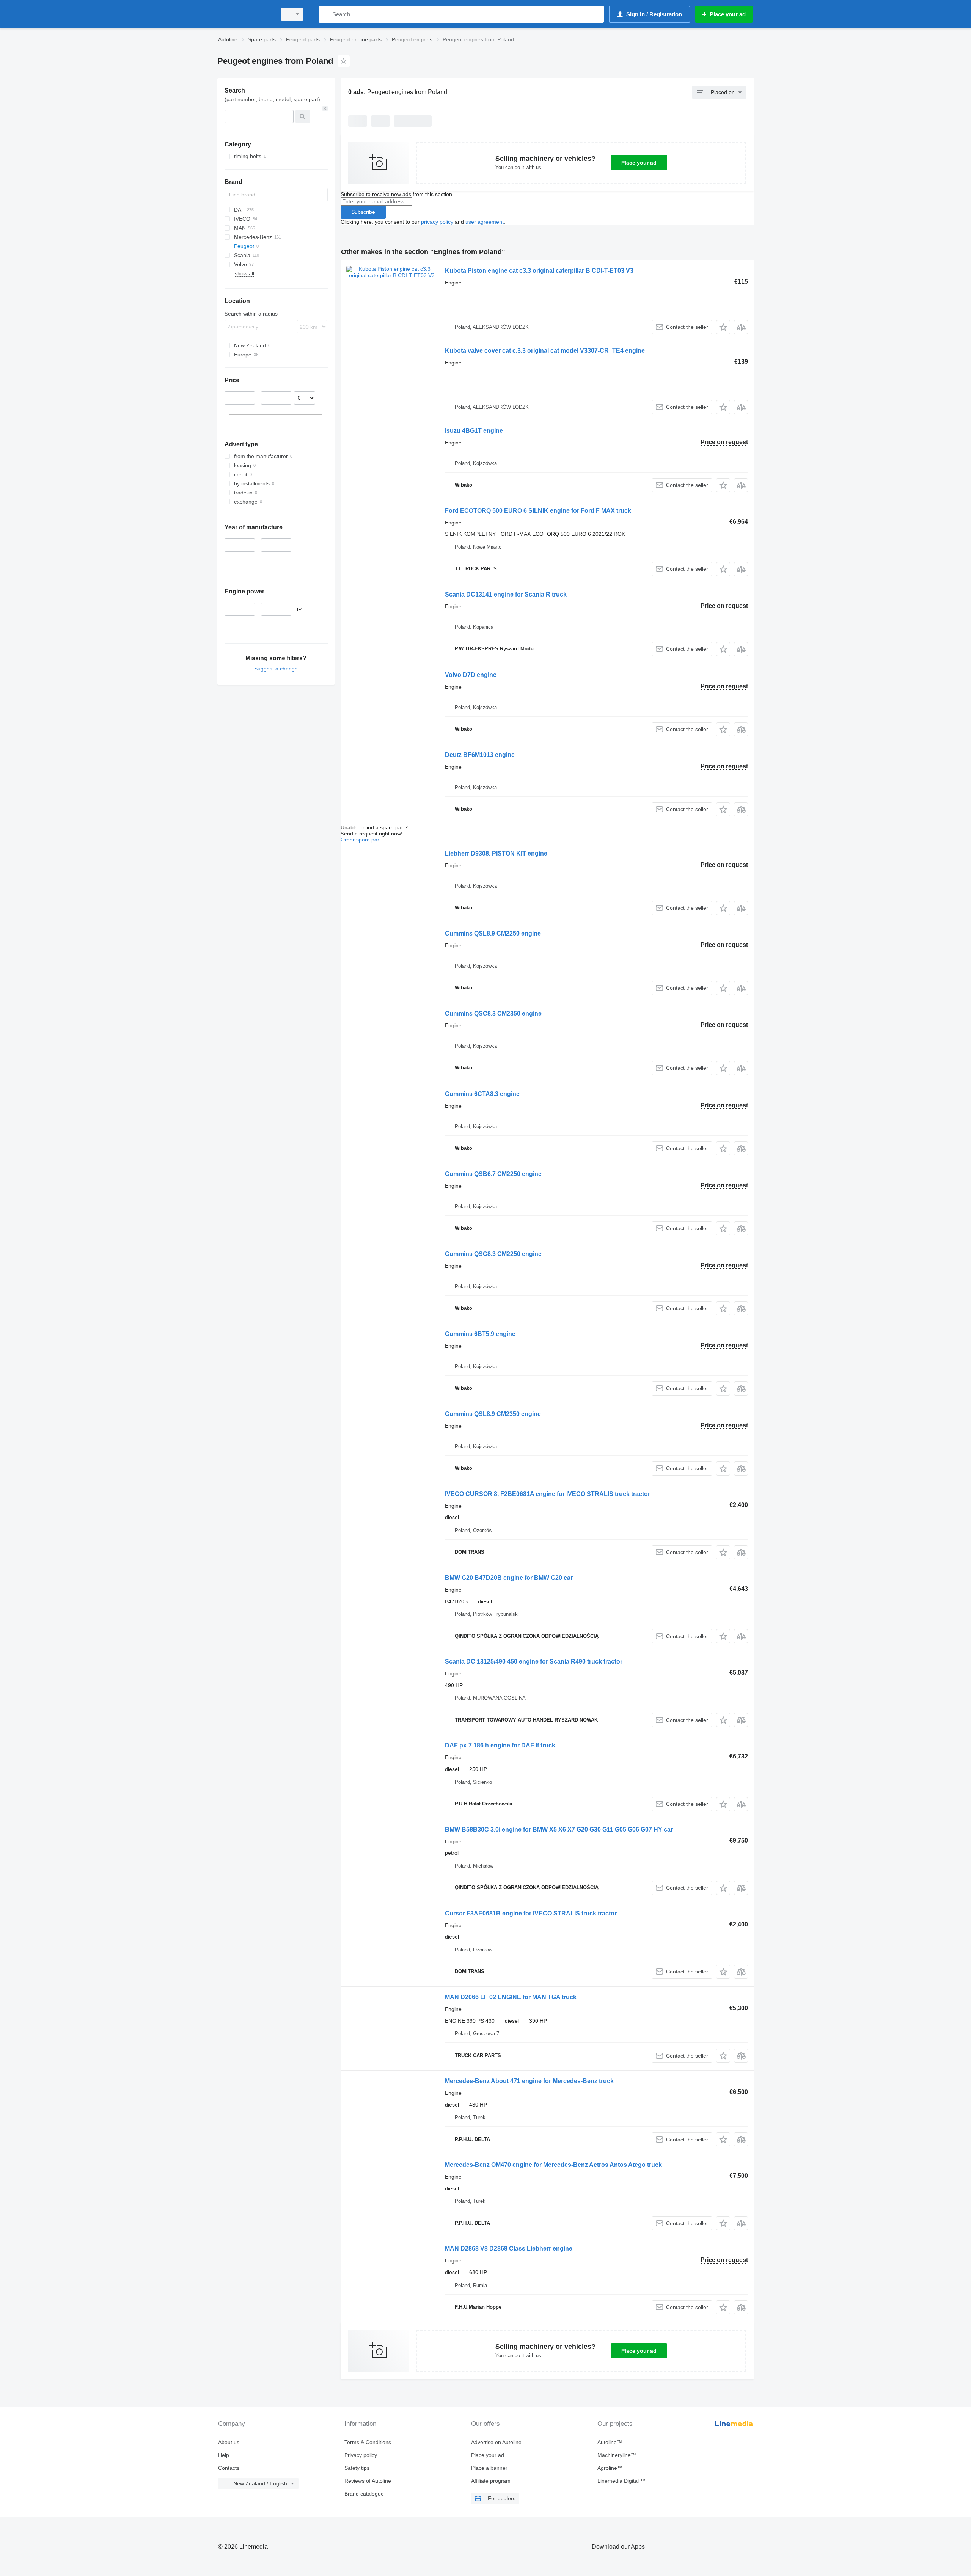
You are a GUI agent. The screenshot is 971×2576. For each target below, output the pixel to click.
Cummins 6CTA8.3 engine (482, 1094)
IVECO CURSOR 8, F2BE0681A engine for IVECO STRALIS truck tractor (548, 1494)
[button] (723, 327)
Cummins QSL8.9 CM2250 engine (493, 933)
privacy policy (437, 222)
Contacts (229, 2468)
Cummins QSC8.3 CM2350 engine (493, 1013)
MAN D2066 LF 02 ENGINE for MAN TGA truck (511, 1997)
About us (229, 2442)
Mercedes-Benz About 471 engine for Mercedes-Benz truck (529, 2081)
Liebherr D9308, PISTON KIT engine (496, 853)
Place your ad (639, 163)
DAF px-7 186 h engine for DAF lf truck (500, 1745)
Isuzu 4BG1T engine (474, 431)
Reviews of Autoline (368, 2481)
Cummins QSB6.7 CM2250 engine (493, 1174)
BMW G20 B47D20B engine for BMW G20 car (509, 1578)
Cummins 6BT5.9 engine (480, 1334)
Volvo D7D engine (471, 675)
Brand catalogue (364, 2494)
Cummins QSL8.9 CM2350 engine (493, 1414)
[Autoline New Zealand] (245, 14)
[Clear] (325, 108)
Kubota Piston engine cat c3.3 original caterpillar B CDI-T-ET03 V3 (539, 271)
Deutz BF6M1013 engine (480, 755)
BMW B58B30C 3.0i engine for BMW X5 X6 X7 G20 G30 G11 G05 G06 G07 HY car (559, 1830)
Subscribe (363, 212)
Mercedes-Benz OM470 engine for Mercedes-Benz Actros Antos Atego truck (553, 2165)
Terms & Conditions (368, 2442)
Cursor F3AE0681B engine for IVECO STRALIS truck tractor (531, 1913)
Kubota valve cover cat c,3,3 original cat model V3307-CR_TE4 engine (545, 351)
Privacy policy (361, 2455)
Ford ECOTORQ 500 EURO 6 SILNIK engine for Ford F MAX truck (538, 511)
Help (224, 2455)
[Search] (326, 14)
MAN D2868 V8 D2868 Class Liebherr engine (509, 2249)
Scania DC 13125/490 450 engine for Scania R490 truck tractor (534, 1662)
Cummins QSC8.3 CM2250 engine (493, 1254)
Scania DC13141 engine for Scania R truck (506, 594)
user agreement (485, 222)
